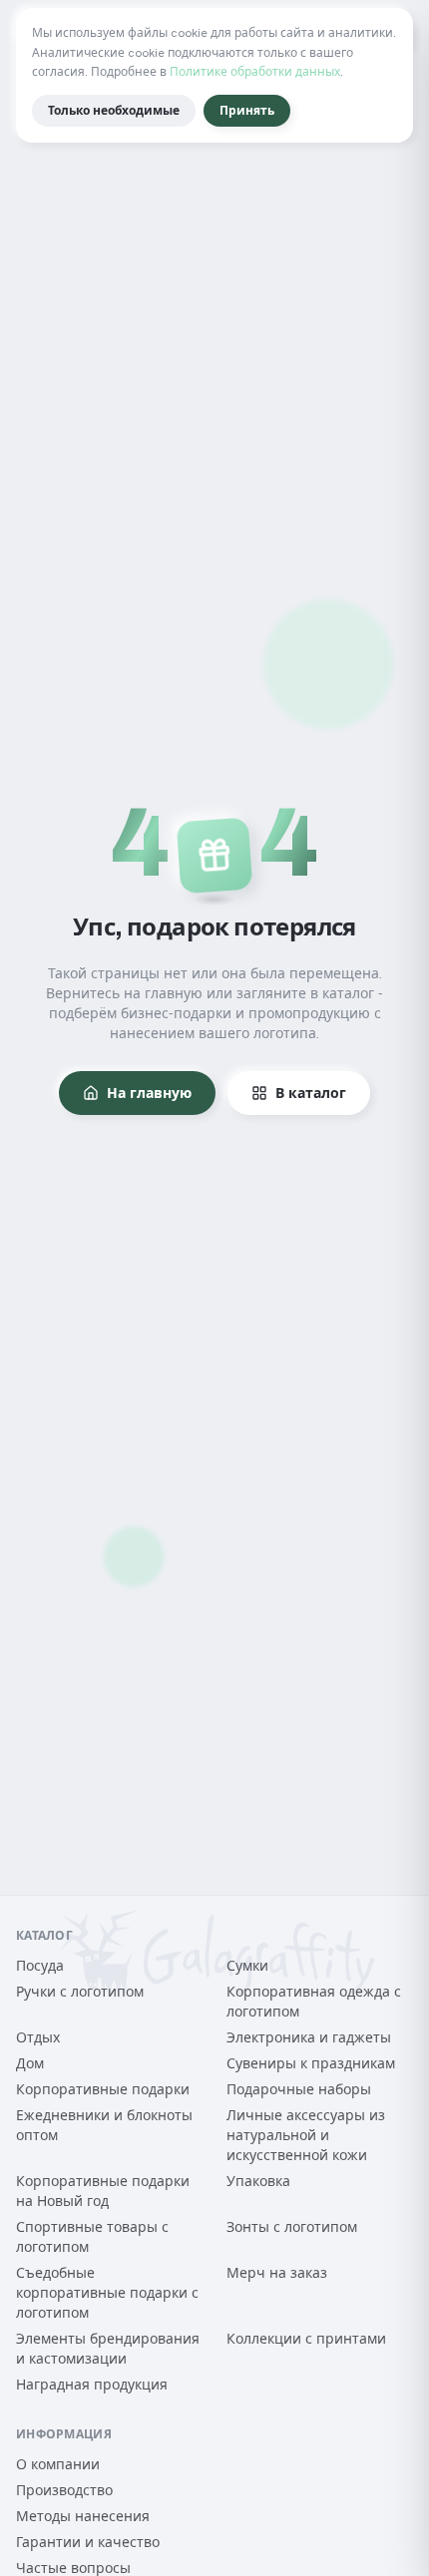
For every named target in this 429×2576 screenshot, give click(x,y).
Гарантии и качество (88, 2542)
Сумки (247, 1966)
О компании (58, 2464)
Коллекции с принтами (306, 2339)
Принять (247, 111)
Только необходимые (114, 111)
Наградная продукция (92, 2385)
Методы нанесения (83, 2516)
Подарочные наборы (299, 2089)
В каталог (311, 1093)
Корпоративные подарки (103, 2089)
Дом (30, 2063)
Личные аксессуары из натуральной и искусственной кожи (306, 2135)
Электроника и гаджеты (309, 2037)
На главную (149, 1093)
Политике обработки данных (255, 72)
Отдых (38, 2037)
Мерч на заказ (277, 2273)
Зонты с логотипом (292, 2227)
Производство (64, 2490)
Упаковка (258, 2181)
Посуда (40, 1966)
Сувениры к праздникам (311, 2063)
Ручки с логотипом (80, 1992)
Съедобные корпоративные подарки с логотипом (107, 2293)
